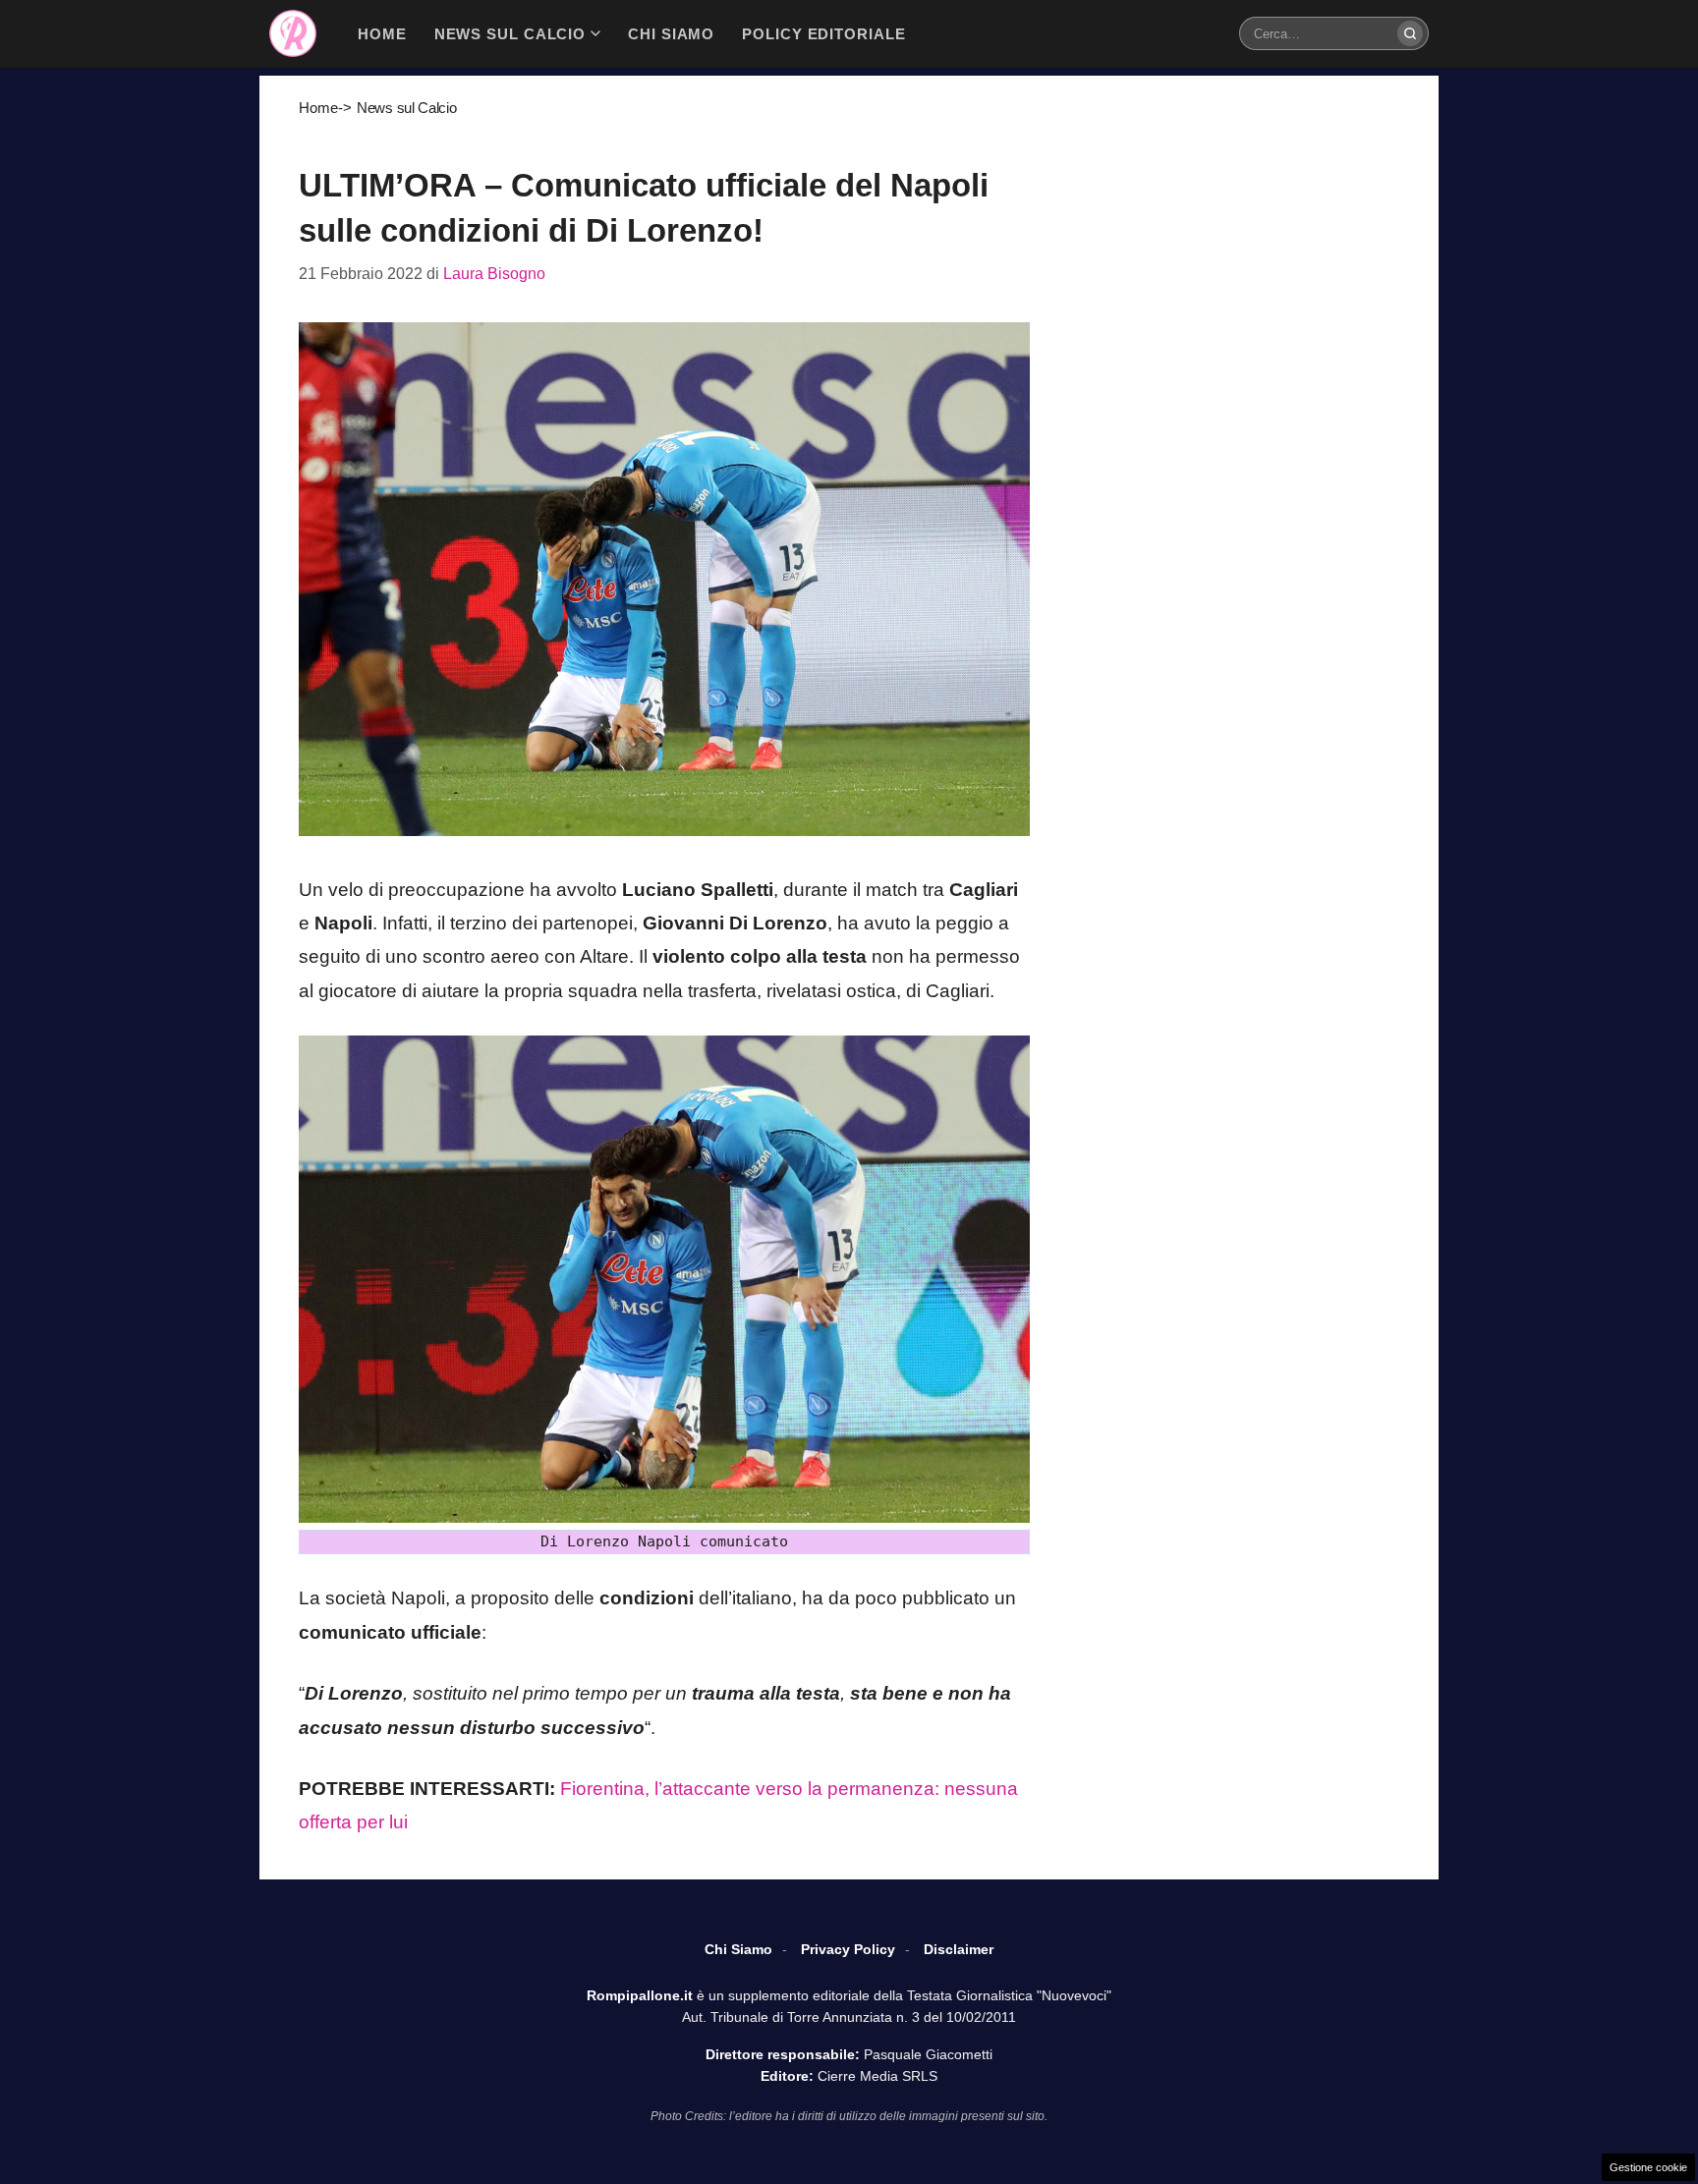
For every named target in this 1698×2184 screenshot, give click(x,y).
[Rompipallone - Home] (293, 33)
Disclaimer (959, 1949)
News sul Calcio (407, 108)
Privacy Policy (848, 1949)
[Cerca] (1410, 33)
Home (318, 108)
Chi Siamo (738, 1949)
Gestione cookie (1648, 2167)
